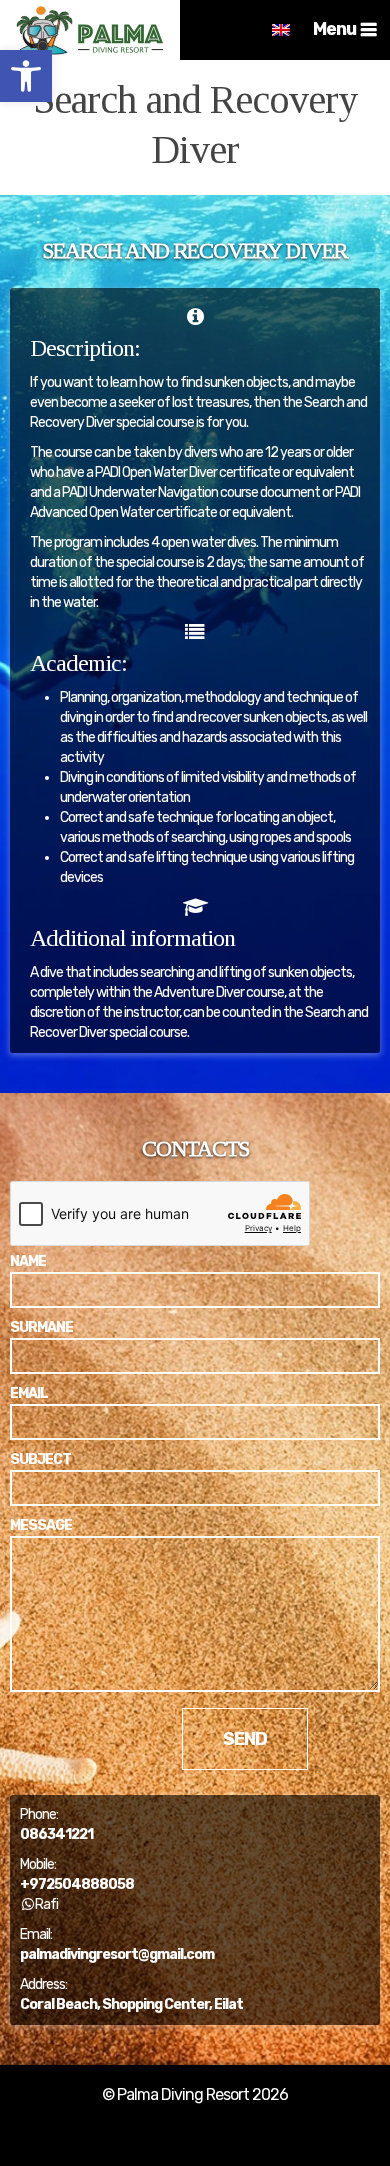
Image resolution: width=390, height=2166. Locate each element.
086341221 (56, 1834)
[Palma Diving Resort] (90, 30)
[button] (26, 76)
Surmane (41, 1327)
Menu (334, 29)
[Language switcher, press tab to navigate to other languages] (281, 30)
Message (41, 1525)
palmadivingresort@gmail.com (117, 1954)
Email (29, 1393)
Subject (40, 1459)
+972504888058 (77, 1884)
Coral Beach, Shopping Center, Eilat (131, 2004)
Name (28, 1261)
